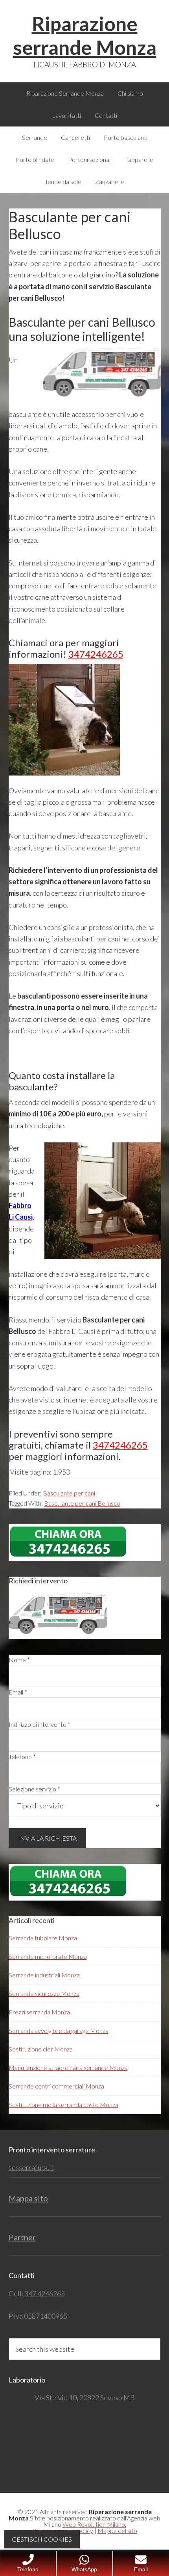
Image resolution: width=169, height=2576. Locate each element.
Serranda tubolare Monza (43, 1938)
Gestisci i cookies (42, 2539)
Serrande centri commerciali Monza (56, 2086)
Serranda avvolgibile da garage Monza (59, 2030)
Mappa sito (28, 2198)
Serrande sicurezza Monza (44, 1993)
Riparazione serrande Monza (85, 35)
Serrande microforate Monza (48, 1956)
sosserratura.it (31, 2167)
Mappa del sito (117, 2530)
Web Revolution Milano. (94, 2524)
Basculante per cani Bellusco (82, 1503)
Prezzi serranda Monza (39, 2012)
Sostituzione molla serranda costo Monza (63, 2105)
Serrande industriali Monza (44, 1975)
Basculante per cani (69, 1493)
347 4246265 (44, 2293)
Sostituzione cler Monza (41, 2049)
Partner (22, 2237)
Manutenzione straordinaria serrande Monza (68, 2067)
